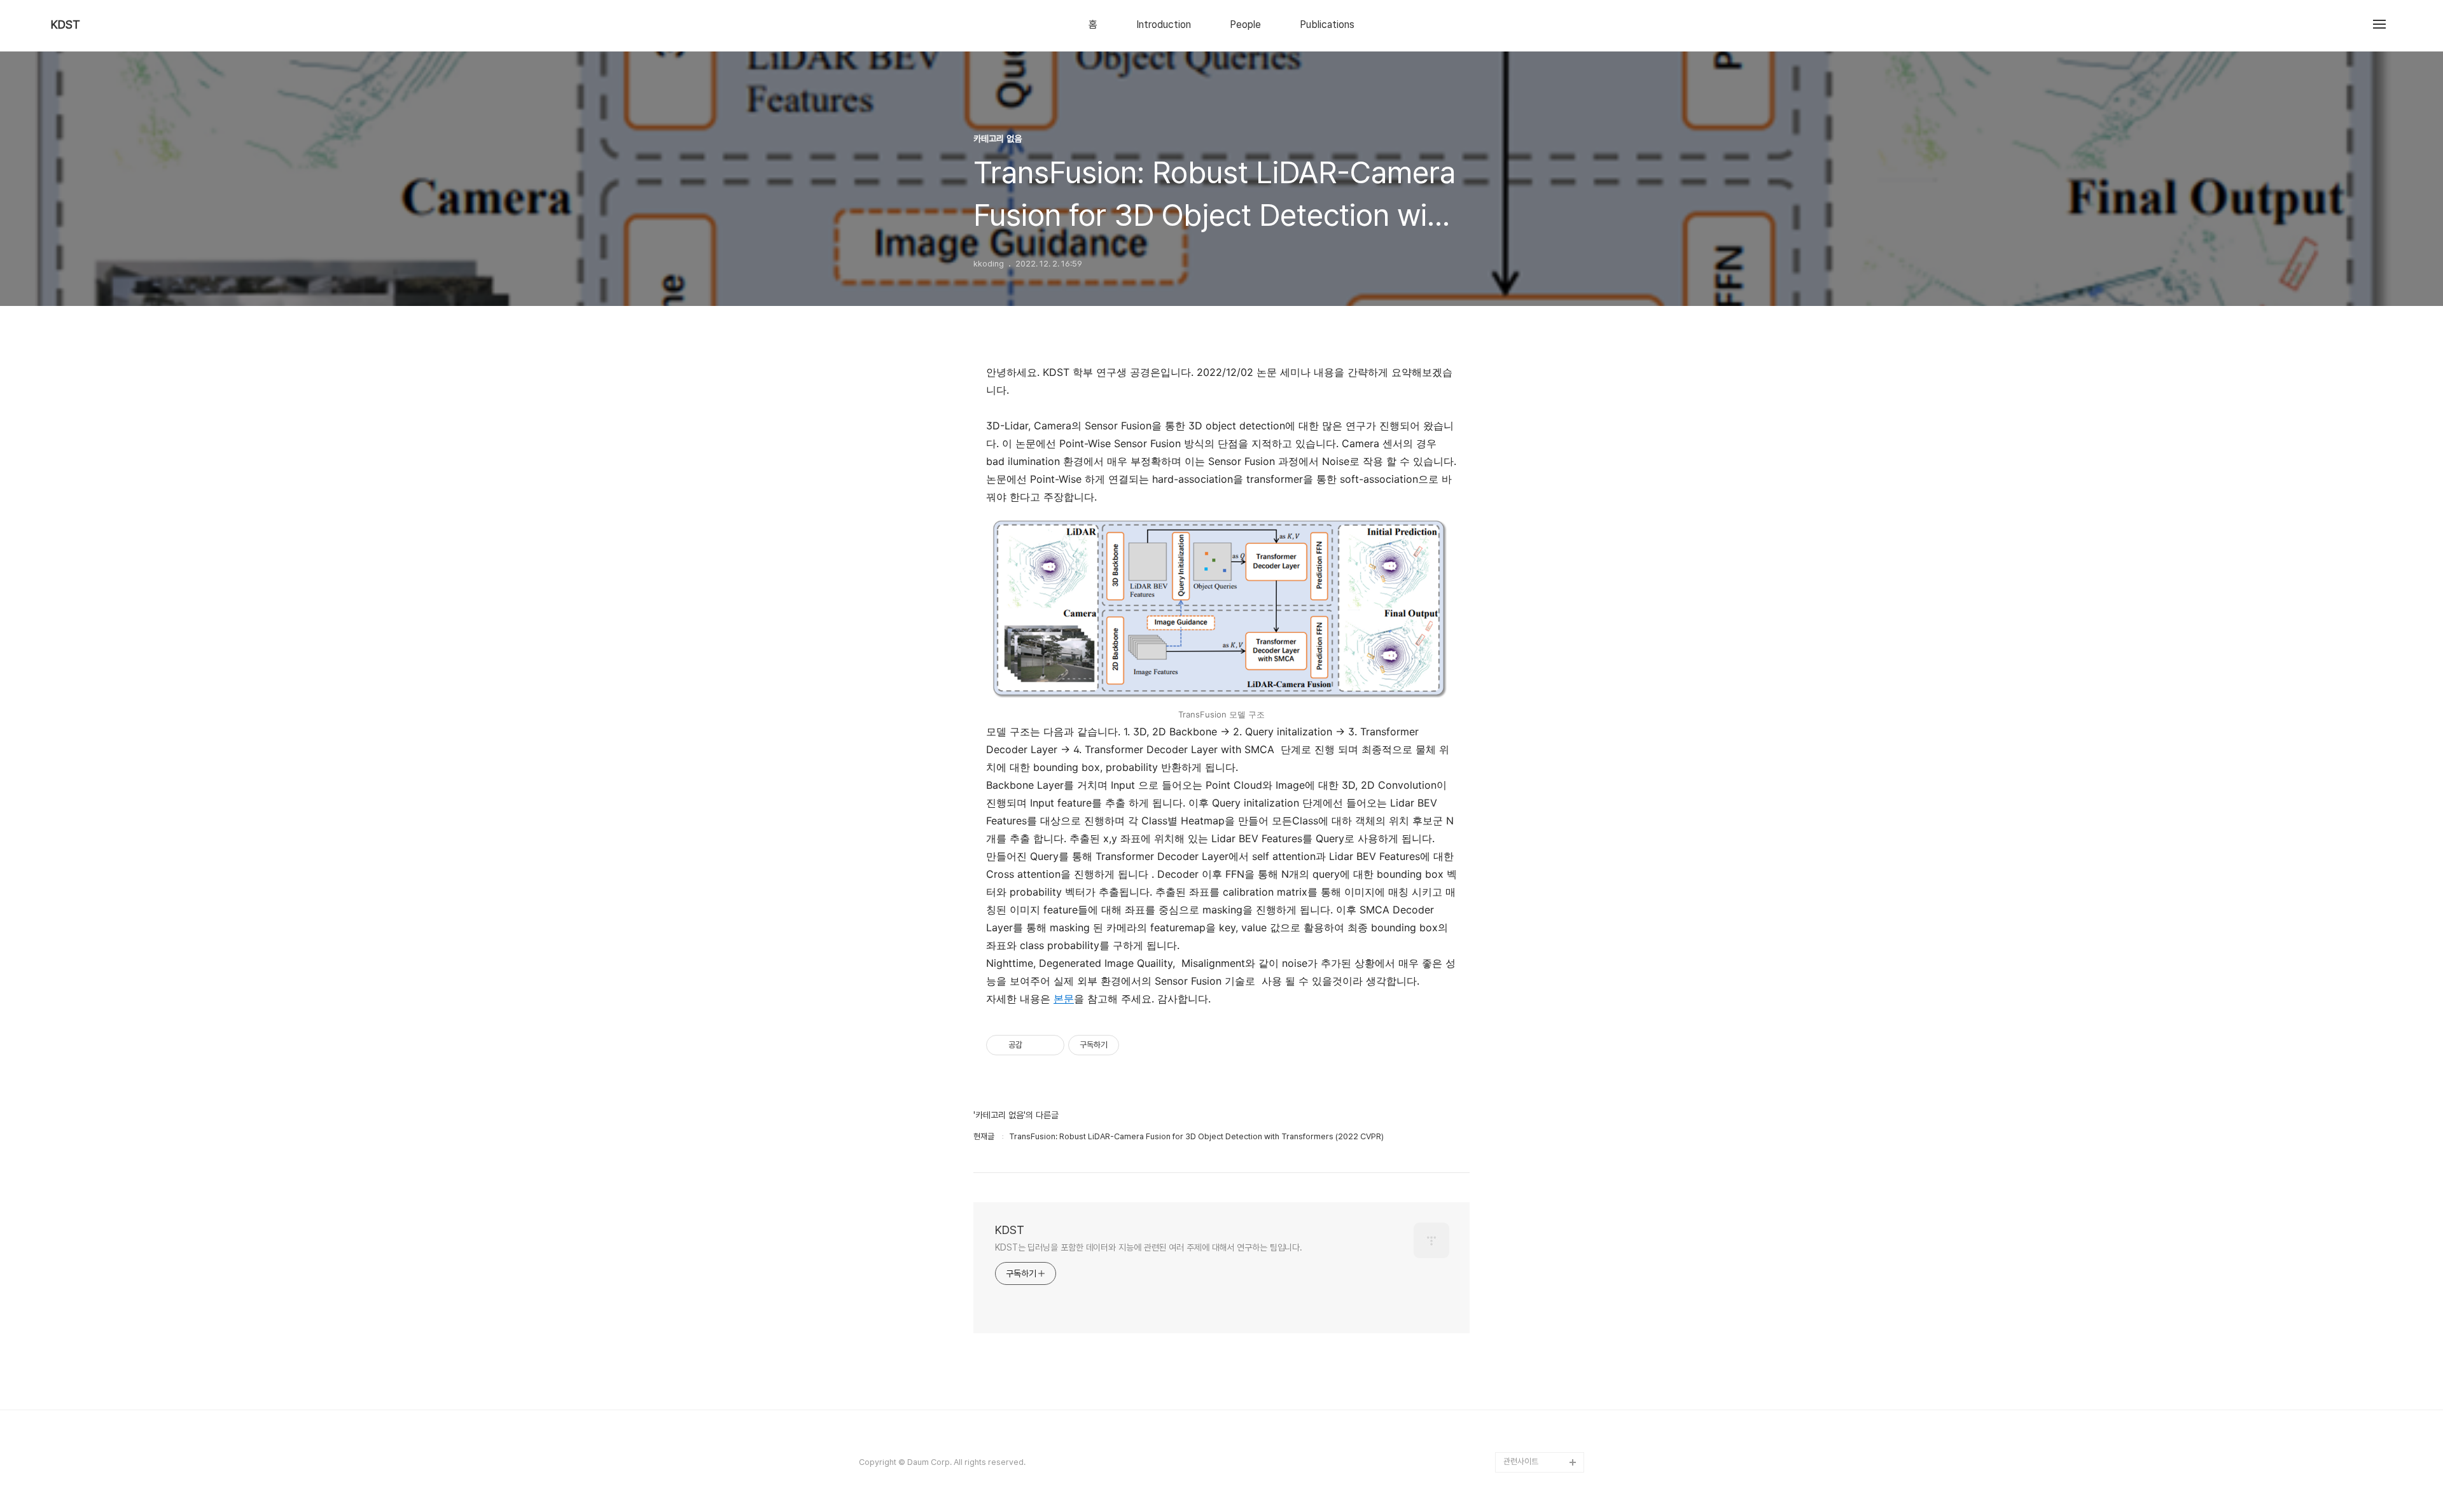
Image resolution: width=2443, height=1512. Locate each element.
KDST (66, 25)
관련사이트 (1521, 1461)
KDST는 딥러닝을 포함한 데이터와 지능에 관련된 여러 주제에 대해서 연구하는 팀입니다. (1149, 1247)
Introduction (1164, 25)
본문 (1064, 999)
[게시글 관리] (1050, 1045)
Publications (1327, 25)
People (1245, 25)
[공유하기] (1034, 1045)
